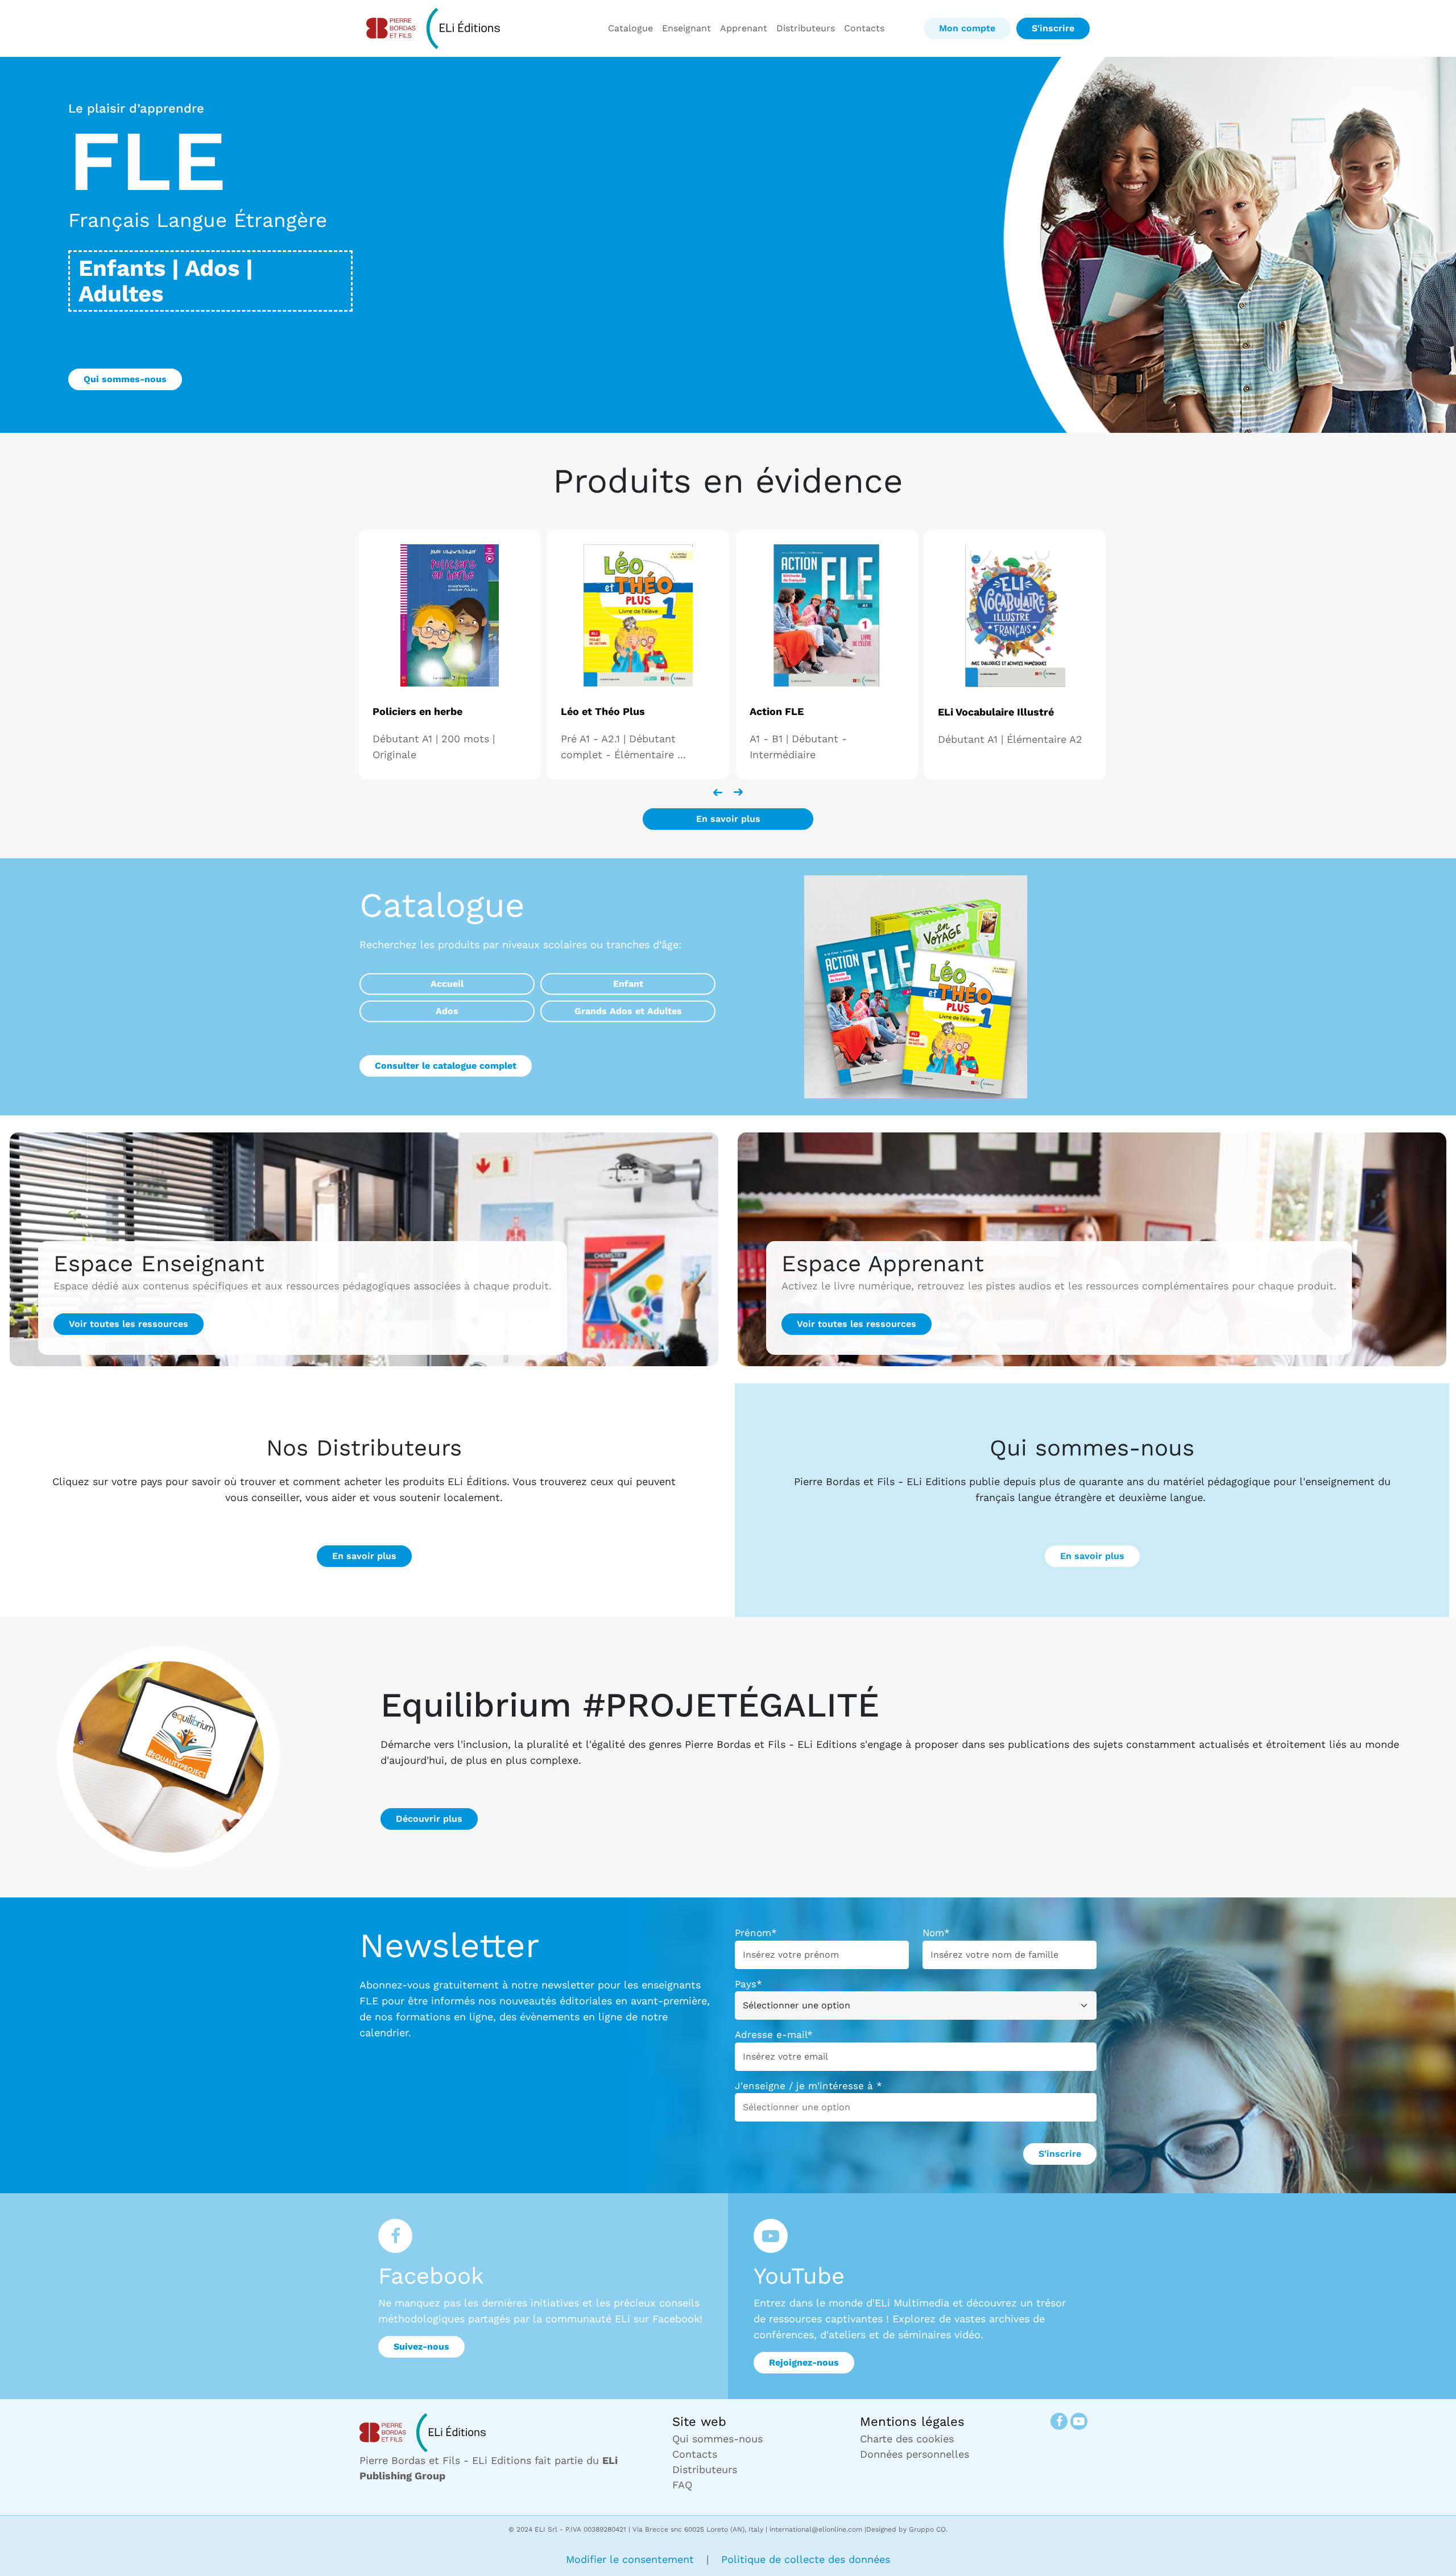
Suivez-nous (421, 2346)
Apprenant (744, 28)
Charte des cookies (907, 2439)
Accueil (447, 984)
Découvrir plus (429, 1819)
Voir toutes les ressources (129, 1324)
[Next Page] (738, 792)
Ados (447, 1011)
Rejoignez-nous (804, 2362)
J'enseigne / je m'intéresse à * (808, 2086)
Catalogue (630, 28)
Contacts (864, 28)
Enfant (628, 984)
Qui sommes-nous (125, 379)
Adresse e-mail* (774, 2035)
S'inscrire (1053, 28)
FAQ (682, 2485)
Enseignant (686, 28)
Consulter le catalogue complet (446, 1066)
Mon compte (967, 28)
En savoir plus (728, 819)
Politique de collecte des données (806, 2559)
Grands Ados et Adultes (628, 1011)
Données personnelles (915, 2454)
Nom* (936, 1933)
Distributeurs (806, 28)
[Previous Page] (718, 792)
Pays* (748, 1984)
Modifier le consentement (632, 2559)
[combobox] (804, 2107)
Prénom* (756, 1933)
